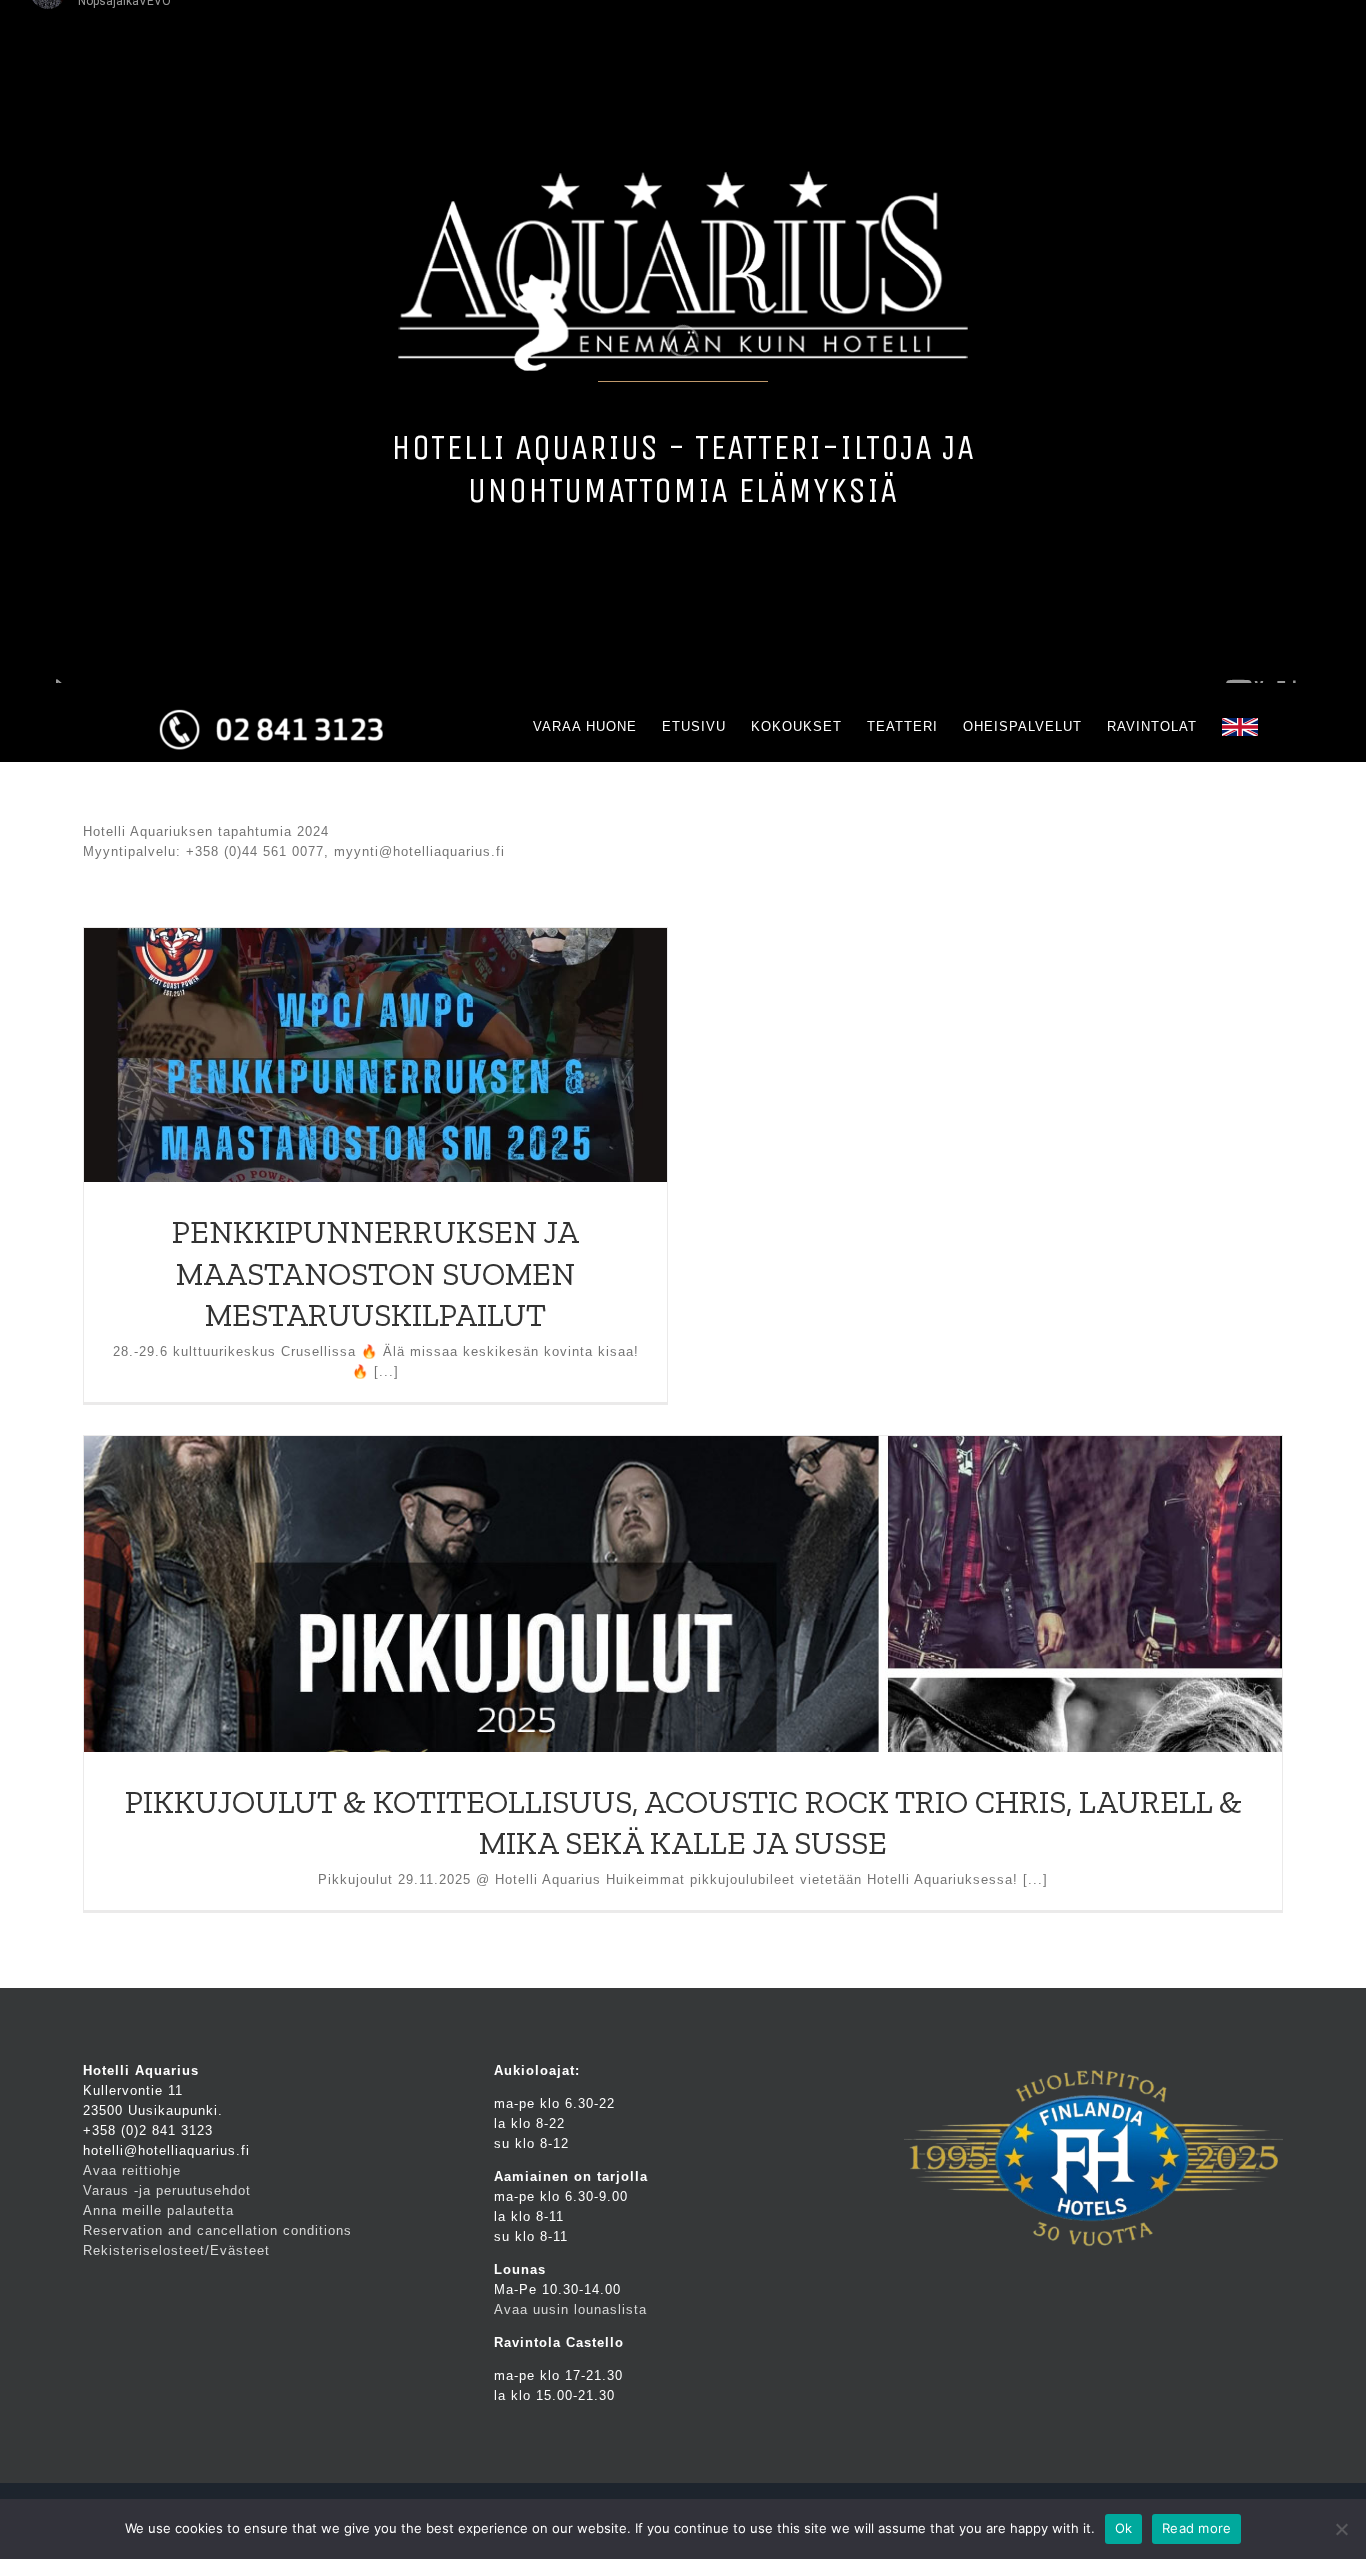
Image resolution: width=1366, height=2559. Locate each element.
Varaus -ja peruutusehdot (167, 2190)
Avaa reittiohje (132, 2170)
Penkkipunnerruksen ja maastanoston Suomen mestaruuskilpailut (375, 1273)
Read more (1196, 2528)
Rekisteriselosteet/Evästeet (176, 2250)
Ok (1124, 2528)
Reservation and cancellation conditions (217, 2230)
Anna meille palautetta (158, 2210)
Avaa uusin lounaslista (570, 2309)
